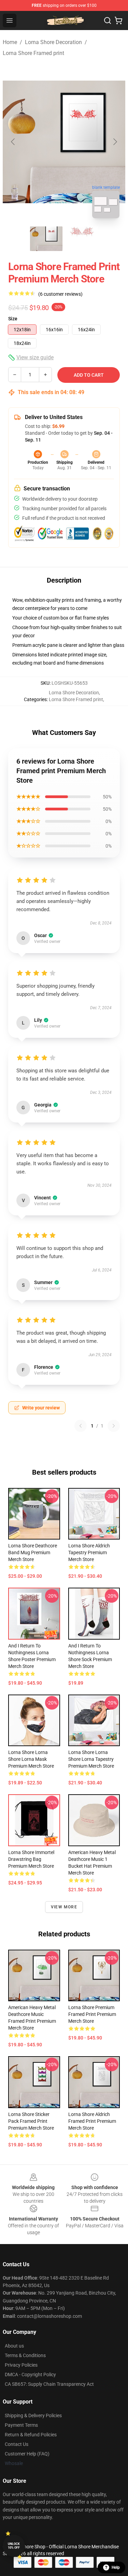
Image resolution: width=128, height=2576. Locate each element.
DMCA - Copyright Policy (30, 2375)
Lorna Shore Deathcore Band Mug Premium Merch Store (33, 1552)
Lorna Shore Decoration (53, 42)
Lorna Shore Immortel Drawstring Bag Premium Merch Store (31, 1859)
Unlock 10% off (14, 2546)
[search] (108, 20)
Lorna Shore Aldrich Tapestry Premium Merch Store (89, 1552)
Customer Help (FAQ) (27, 2454)
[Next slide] (115, 142)
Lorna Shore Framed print (33, 53)
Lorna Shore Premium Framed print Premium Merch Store (92, 2014)
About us (14, 2346)
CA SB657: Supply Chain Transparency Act (49, 2384)
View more (64, 1907)
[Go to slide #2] (82, 239)
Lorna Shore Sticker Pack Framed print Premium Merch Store (31, 2121)
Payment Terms (21, 2425)
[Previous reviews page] (81, 1426)
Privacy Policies (21, 2365)
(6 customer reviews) (60, 294)
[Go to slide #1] (46, 239)
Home (10, 42)
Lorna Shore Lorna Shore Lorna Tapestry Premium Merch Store (91, 1759)
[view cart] (118, 20)
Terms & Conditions (25, 2355)
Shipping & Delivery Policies (33, 2415)
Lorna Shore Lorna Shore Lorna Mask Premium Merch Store (31, 1759)
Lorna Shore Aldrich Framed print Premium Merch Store (92, 2121)
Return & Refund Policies (31, 2435)
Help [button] (116, 2567)
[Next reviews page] (114, 1426)
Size (13, 319)
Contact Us (17, 2444)
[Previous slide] (13, 142)
